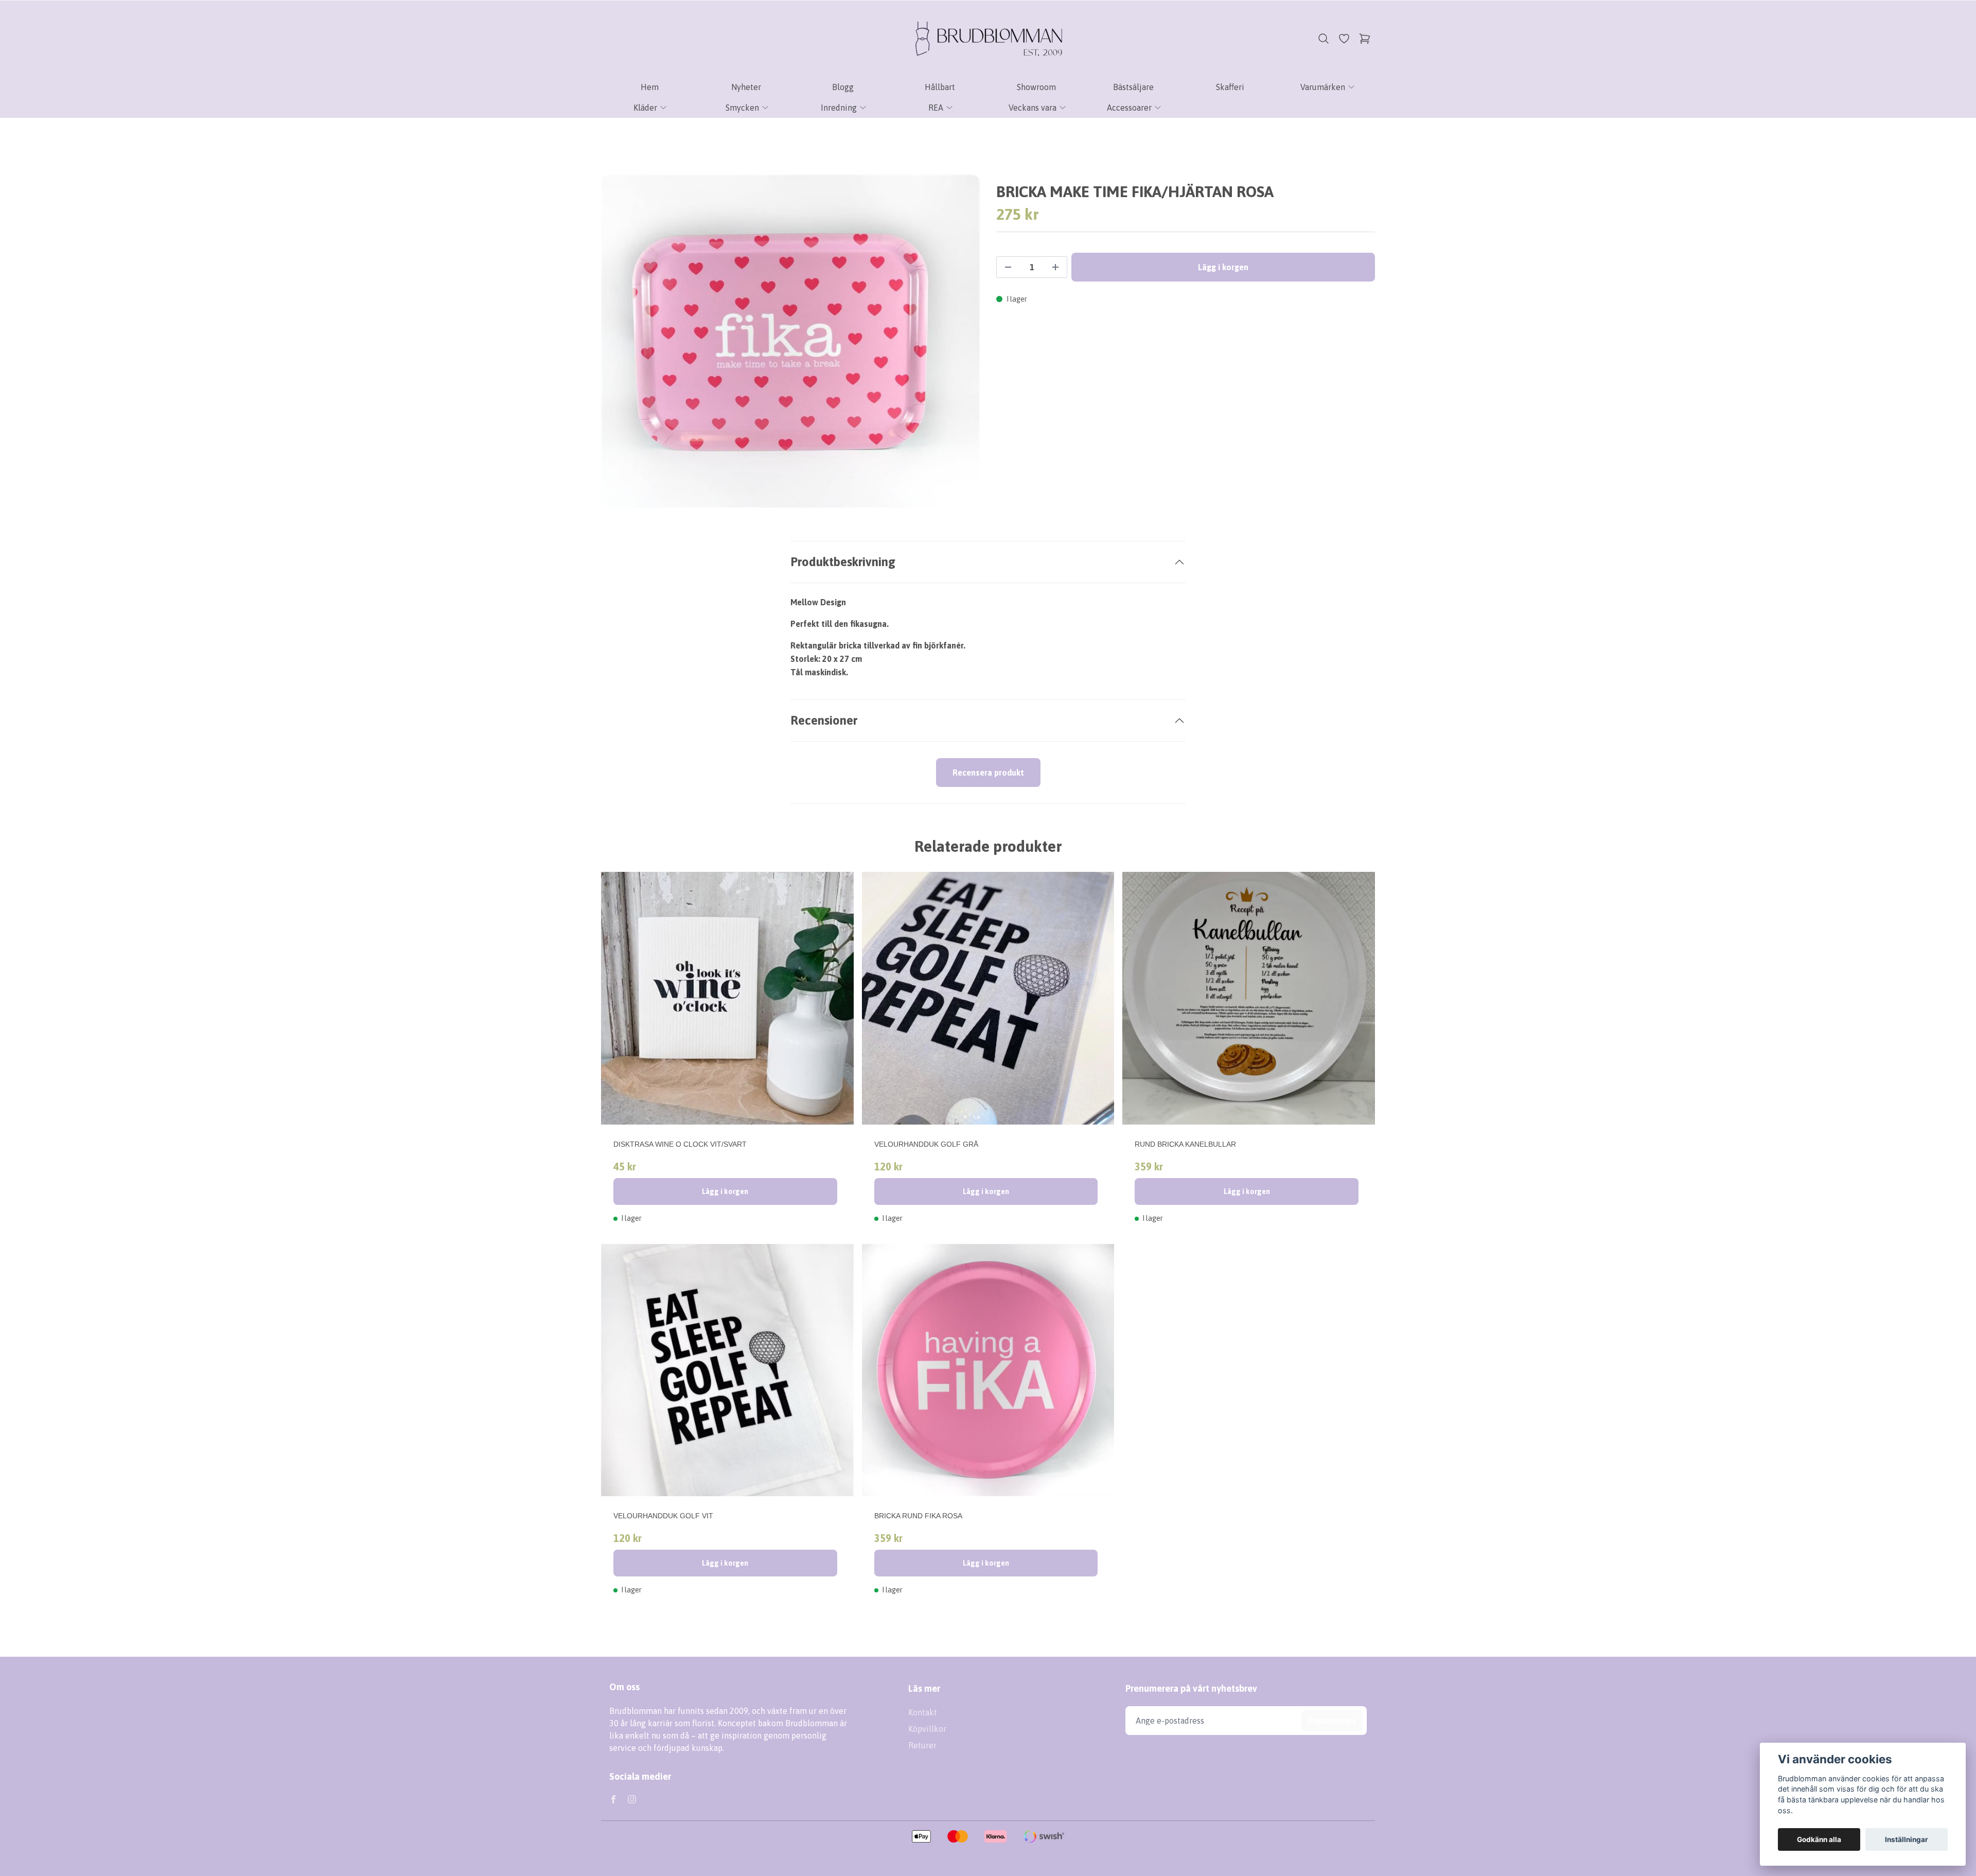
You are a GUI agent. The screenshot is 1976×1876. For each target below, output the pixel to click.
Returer (922, 1745)
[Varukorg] (1365, 39)
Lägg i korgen (725, 1191)
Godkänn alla (1819, 1839)
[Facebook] (613, 1799)
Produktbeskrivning (843, 562)
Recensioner (824, 720)
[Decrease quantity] (1008, 267)
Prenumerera (1332, 1721)
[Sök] (1324, 39)
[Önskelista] (1344, 39)
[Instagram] (632, 1799)
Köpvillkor (927, 1729)
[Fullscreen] (790, 341)
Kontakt (923, 1712)
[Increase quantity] (1055, 267)
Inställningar (1907, 1839)
